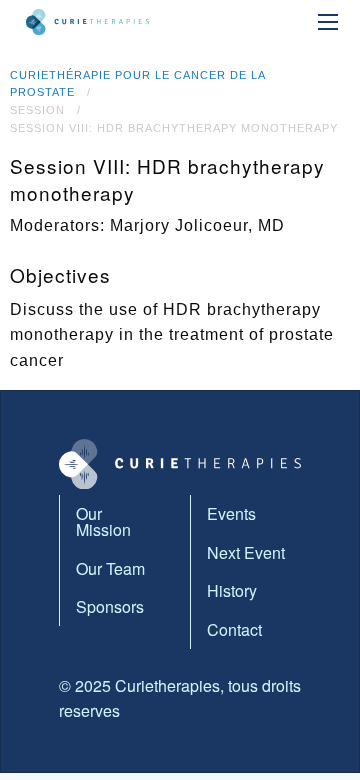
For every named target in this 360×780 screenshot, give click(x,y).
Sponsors (110, 606)
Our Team (110, 568)
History (232, 590)
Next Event (246, 552)
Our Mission (103, 521)
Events (231, 513)
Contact (234, 629)
